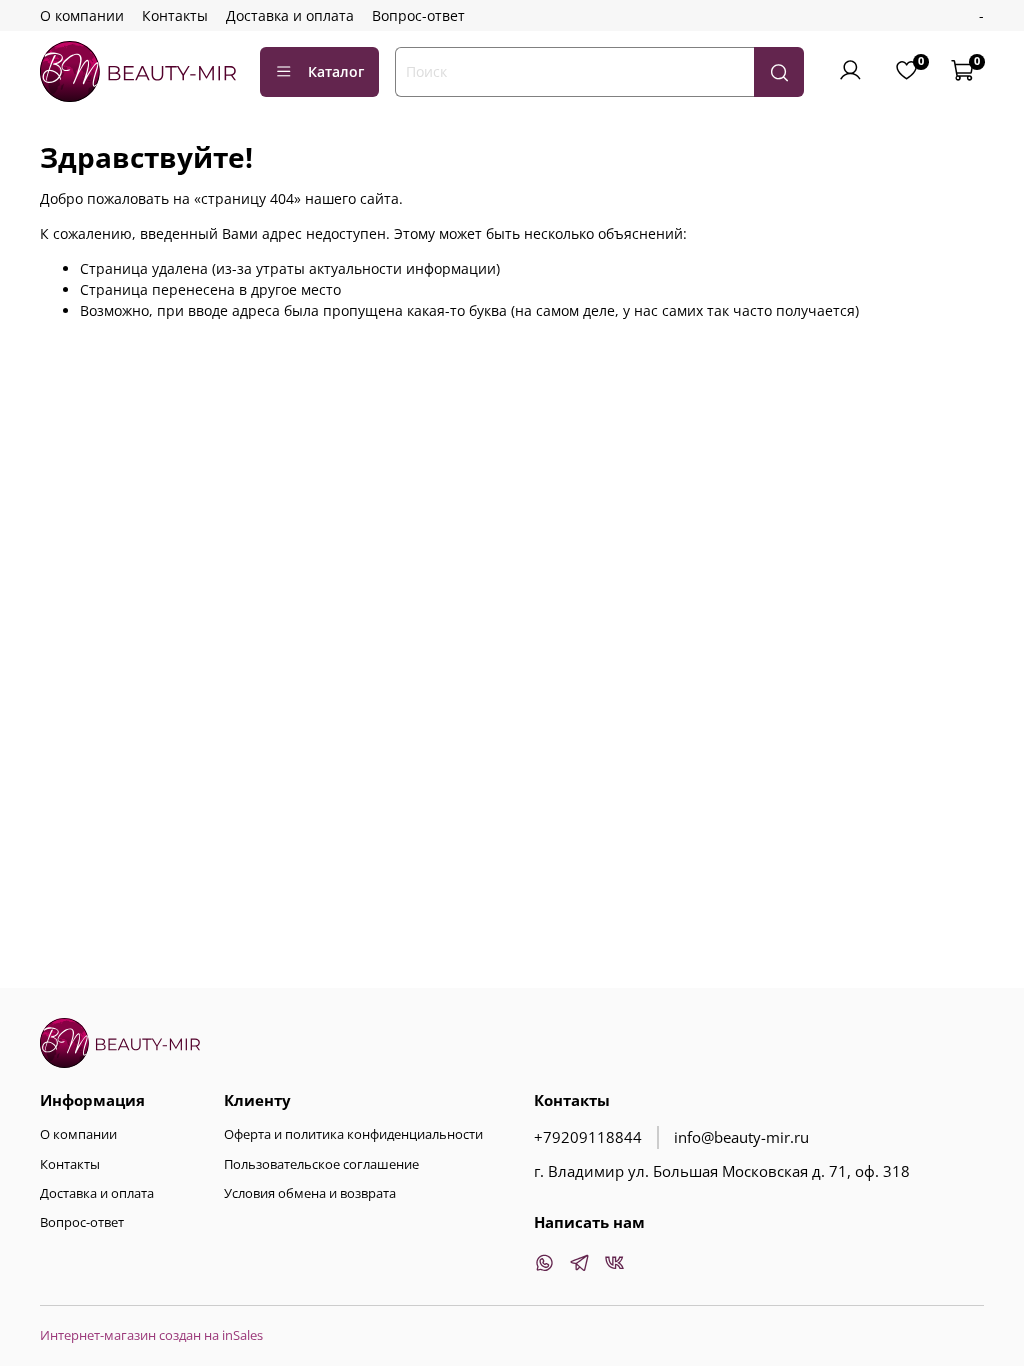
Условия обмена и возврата (310, 1193)
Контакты (175, 15)
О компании (82, 15)
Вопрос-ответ (418, 15)
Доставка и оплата (290, 15)
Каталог (336, 71)
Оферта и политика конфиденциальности (353, 1134)
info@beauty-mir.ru (741, 1137)
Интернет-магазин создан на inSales (151, 1335)
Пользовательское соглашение (321, 1164)
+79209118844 (588, 1137)
